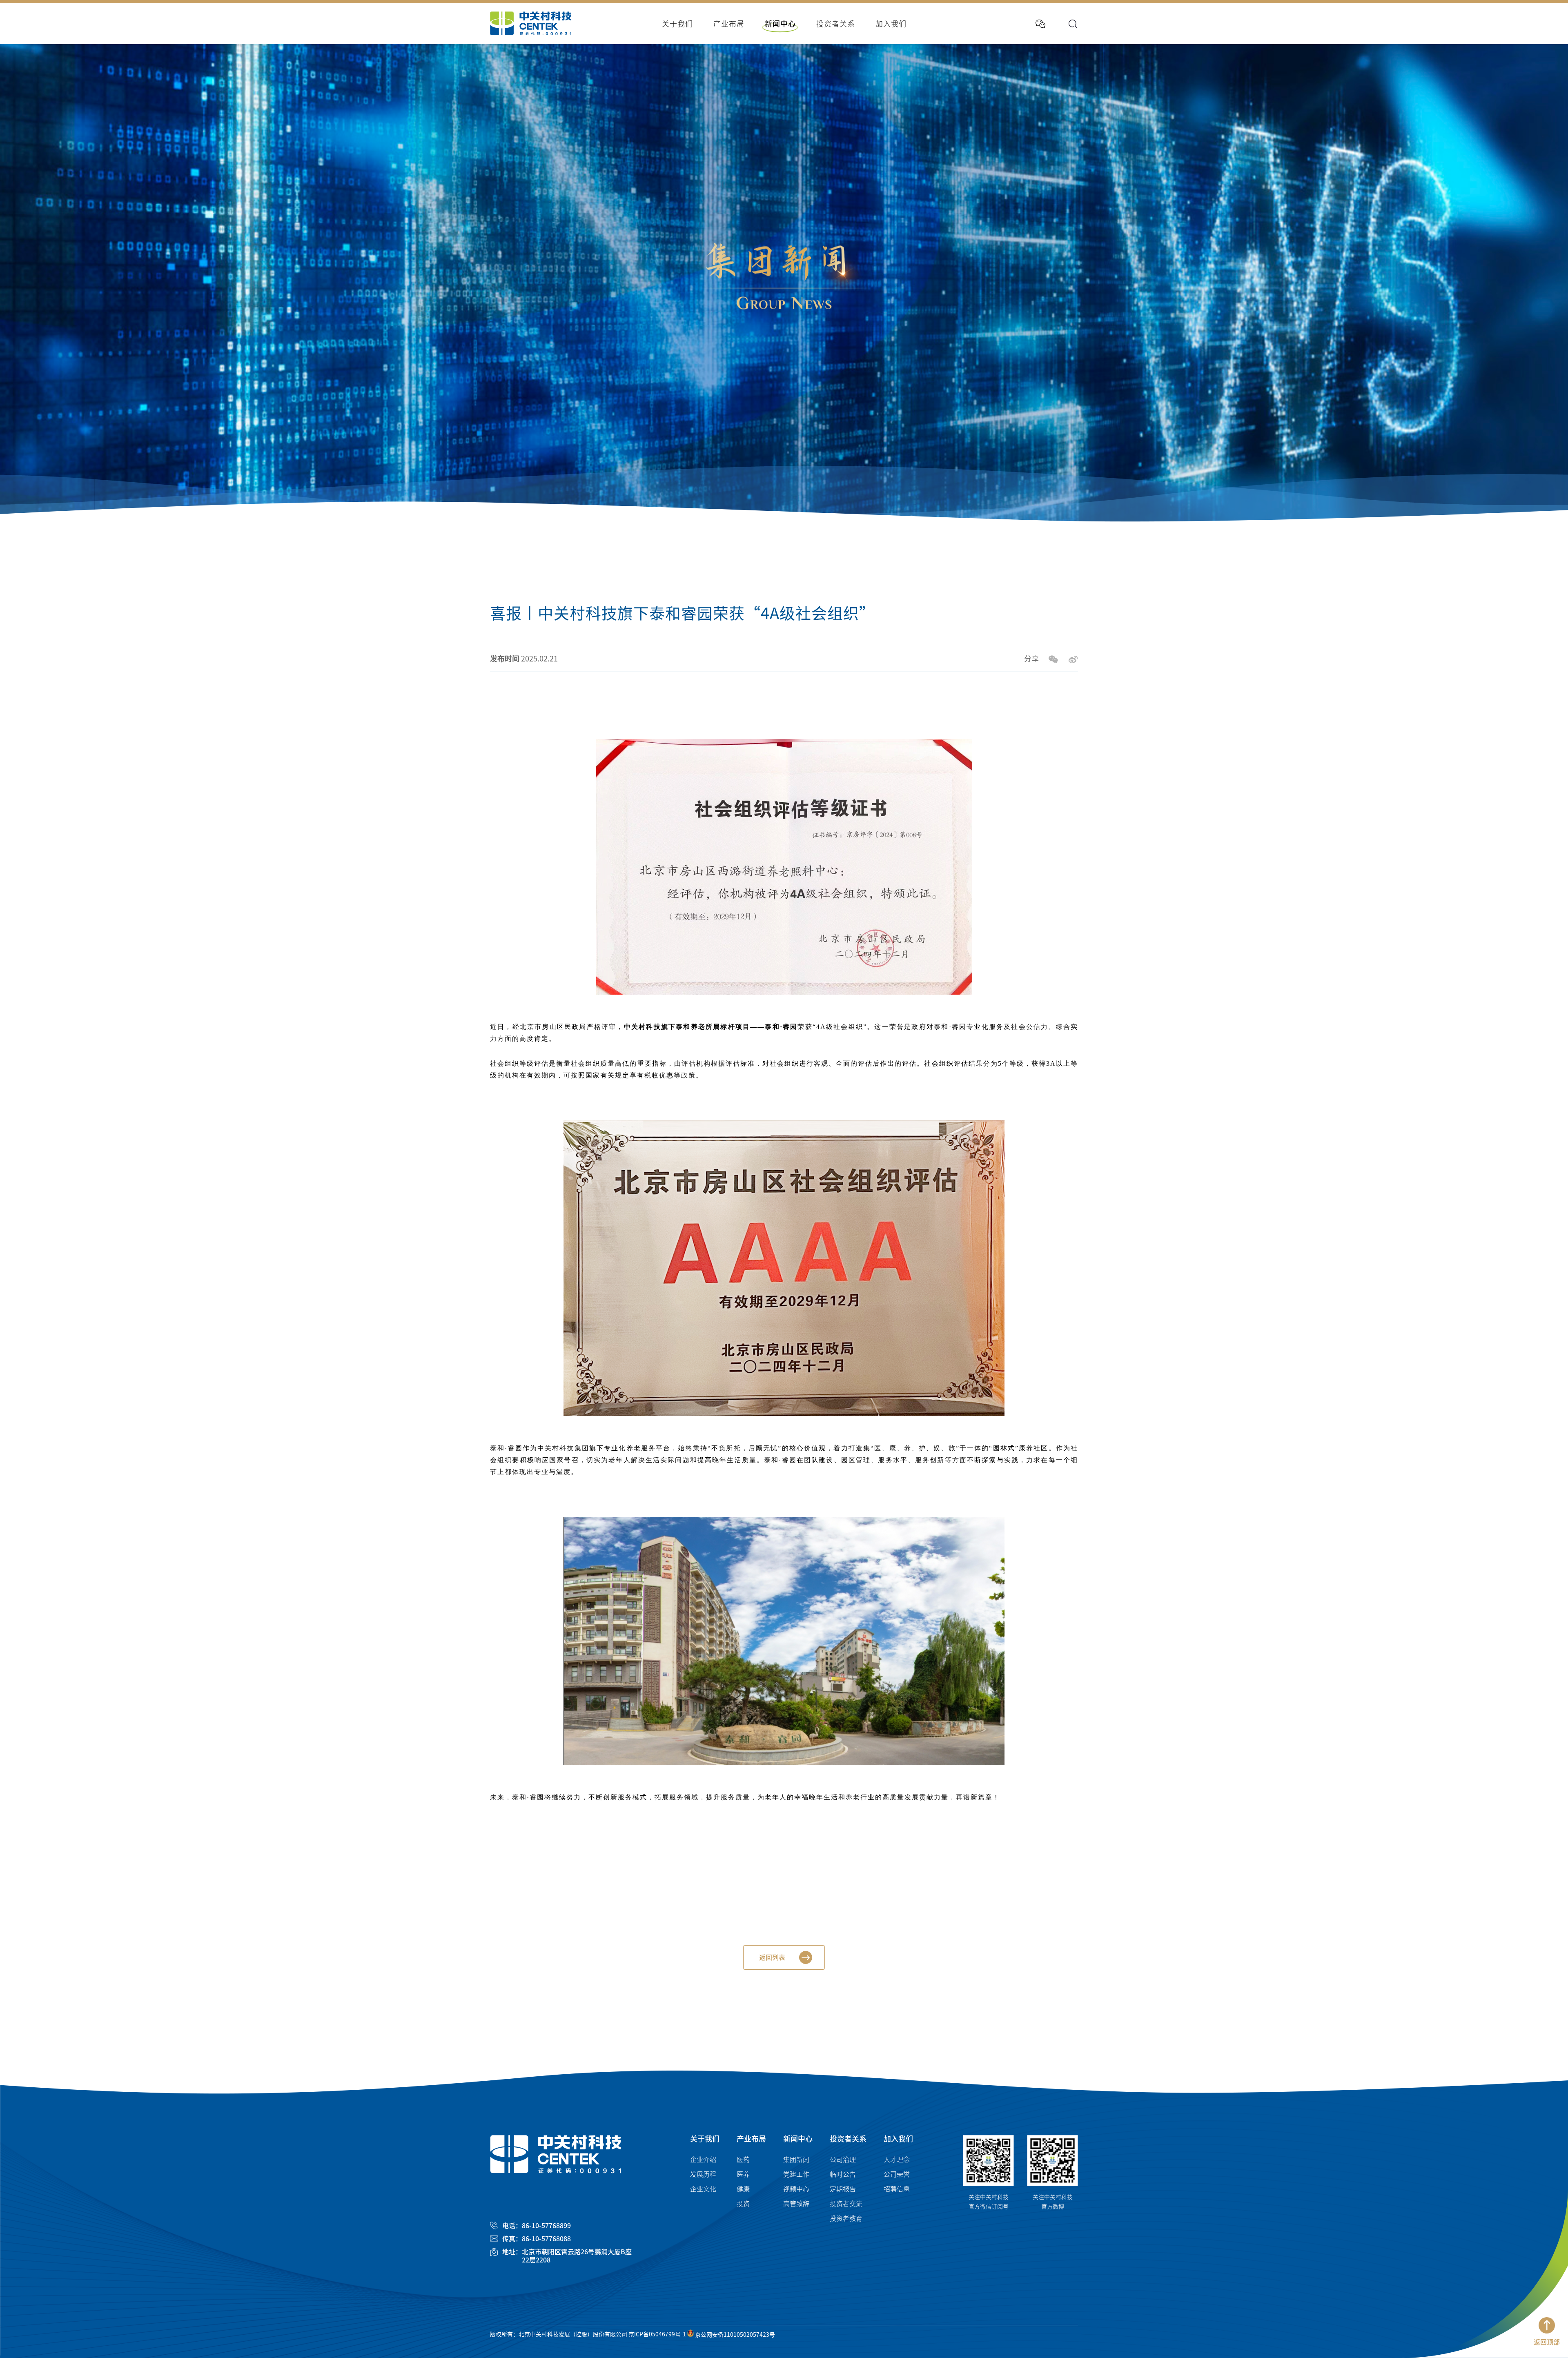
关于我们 (705, 2139)
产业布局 (751, 2139)
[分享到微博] (1073, 659)
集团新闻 (796, 2160)
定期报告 (843, 2189)
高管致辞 (796, 2204)
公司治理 (843, 2160)
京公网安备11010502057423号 (734, 2335)
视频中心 (796, 2189)
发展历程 (703, 2174)
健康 (743, 2189)
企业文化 (703, 2189)
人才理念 (897, 2160)
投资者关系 (848, 2139)
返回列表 (772, 1957)
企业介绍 (703, 2160)
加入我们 (898, 2139)
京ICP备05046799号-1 (657, 2335)
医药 (743, 2160)
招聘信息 (897, 2189)
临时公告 (843, 2174)
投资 (743, 2204)
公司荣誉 (897, 2174)
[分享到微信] (1053, 659)
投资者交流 (846, 2204)
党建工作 (796, 2174)
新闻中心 (798, 2139)
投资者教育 (846, 2218)
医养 (743, 2174)
